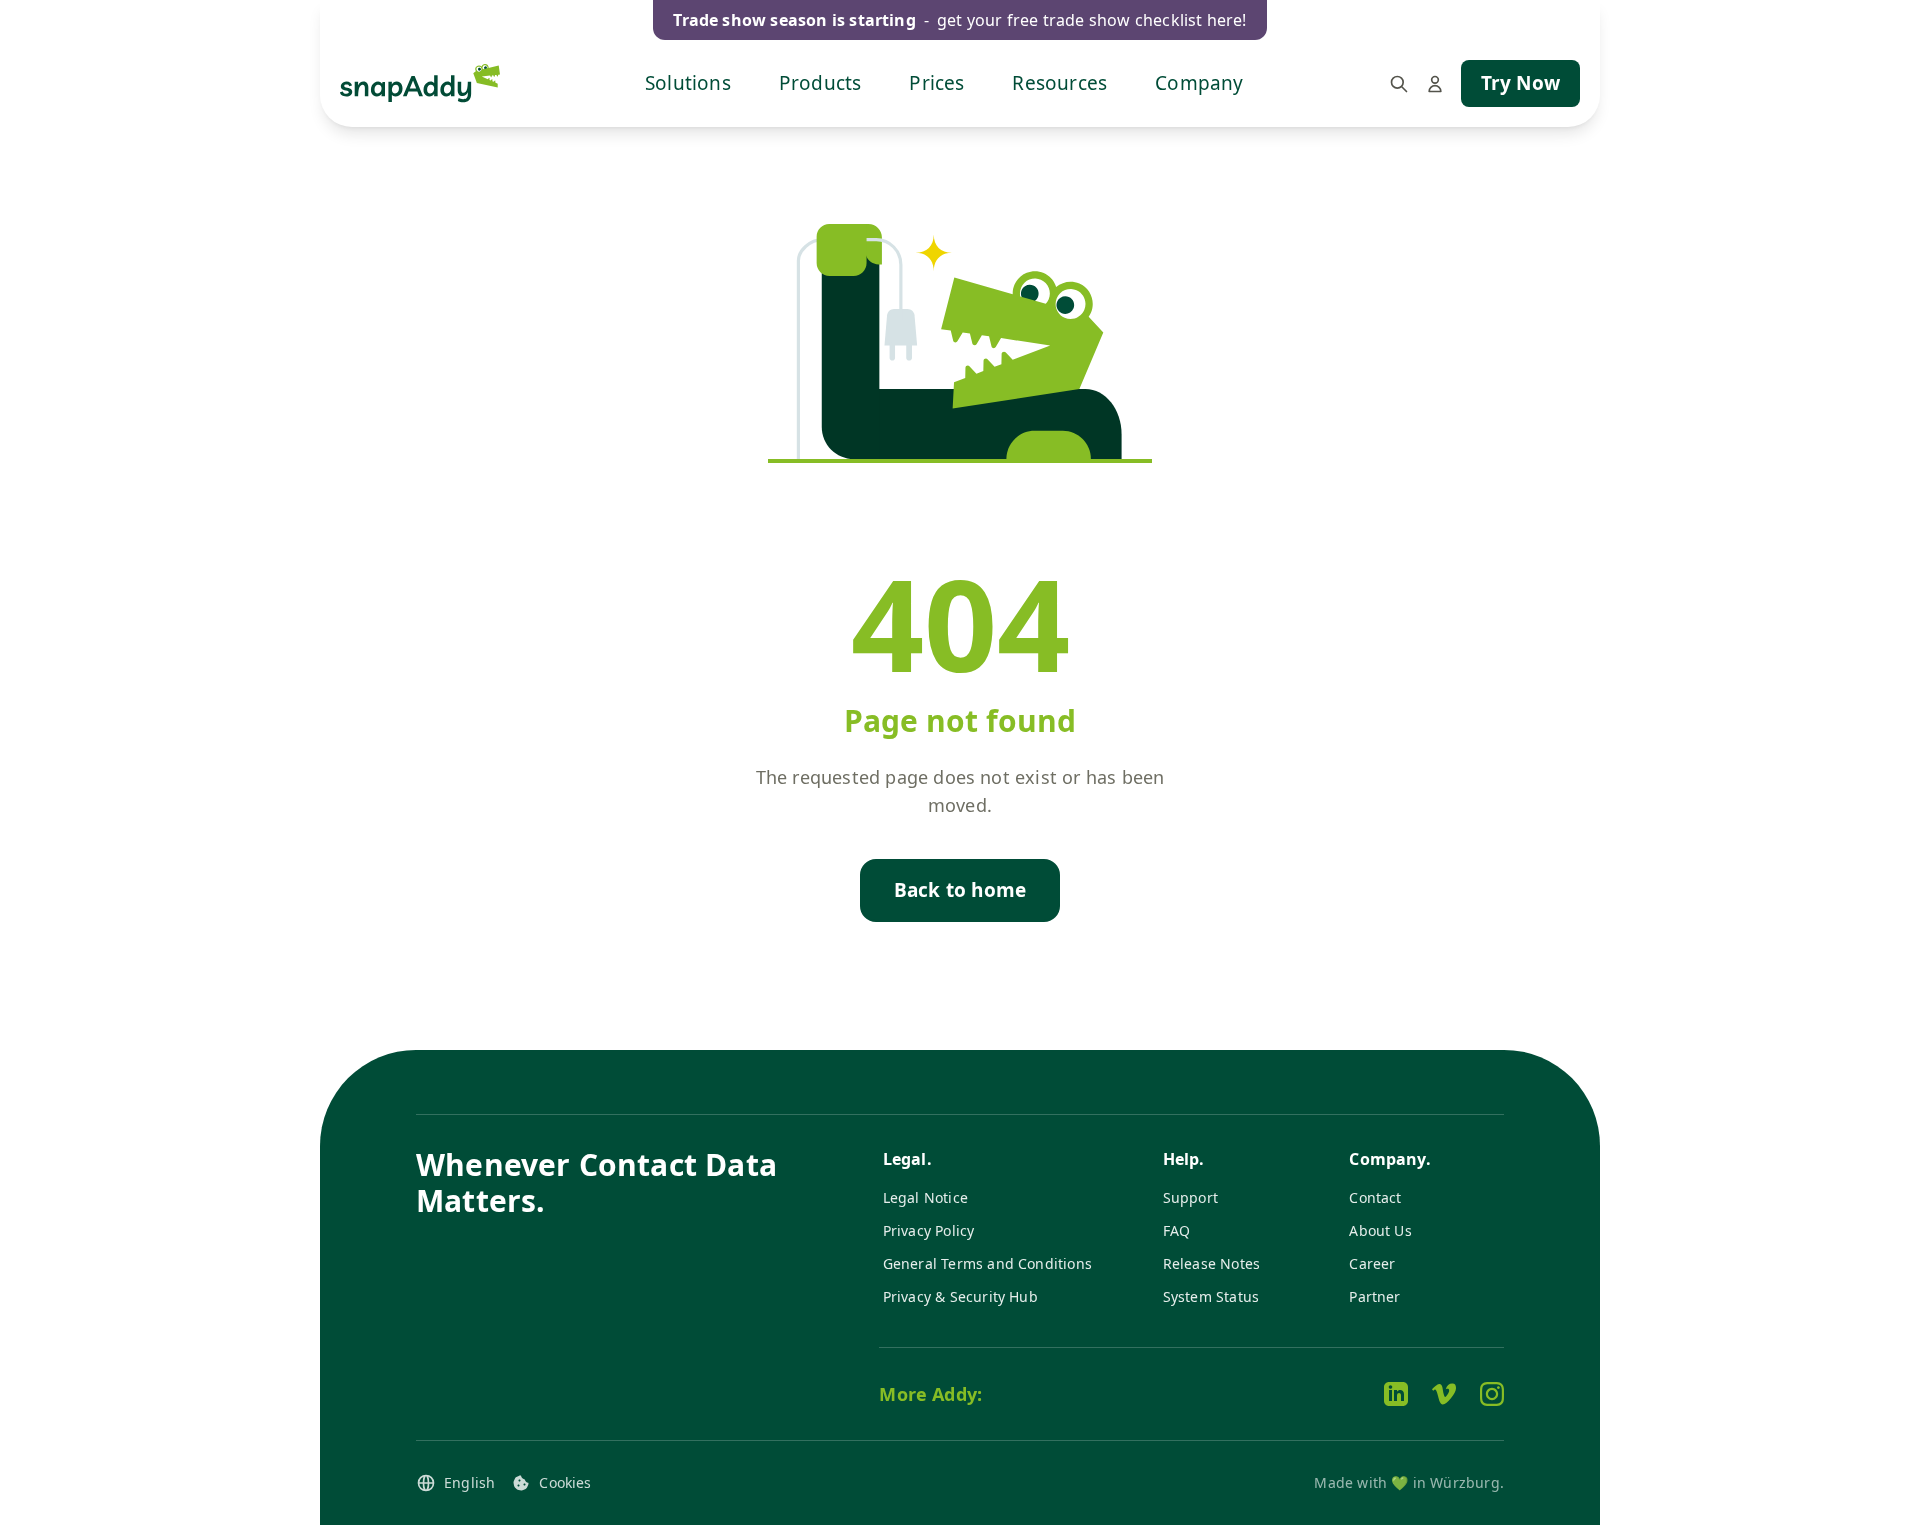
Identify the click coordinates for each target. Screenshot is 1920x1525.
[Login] (1435, 84)
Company (1199, 83)
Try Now (1520, 83)
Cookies (565, 1482)
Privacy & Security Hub (960, 1296)
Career (1372, 1263)
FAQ (1177, 1230)
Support (1190, 1197)
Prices (936, 83)
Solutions (688, 83)
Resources (1059, 83)
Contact (1375, 1197)
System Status (1211, 1296)
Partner (1374, 1296)
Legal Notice (925, 1197)
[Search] (1399, 84)
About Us (1380, 1230)
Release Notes (1211, 1263)
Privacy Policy (929, 1230)
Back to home (960, 890)
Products (820, 83)
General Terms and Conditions (987, 1263)
